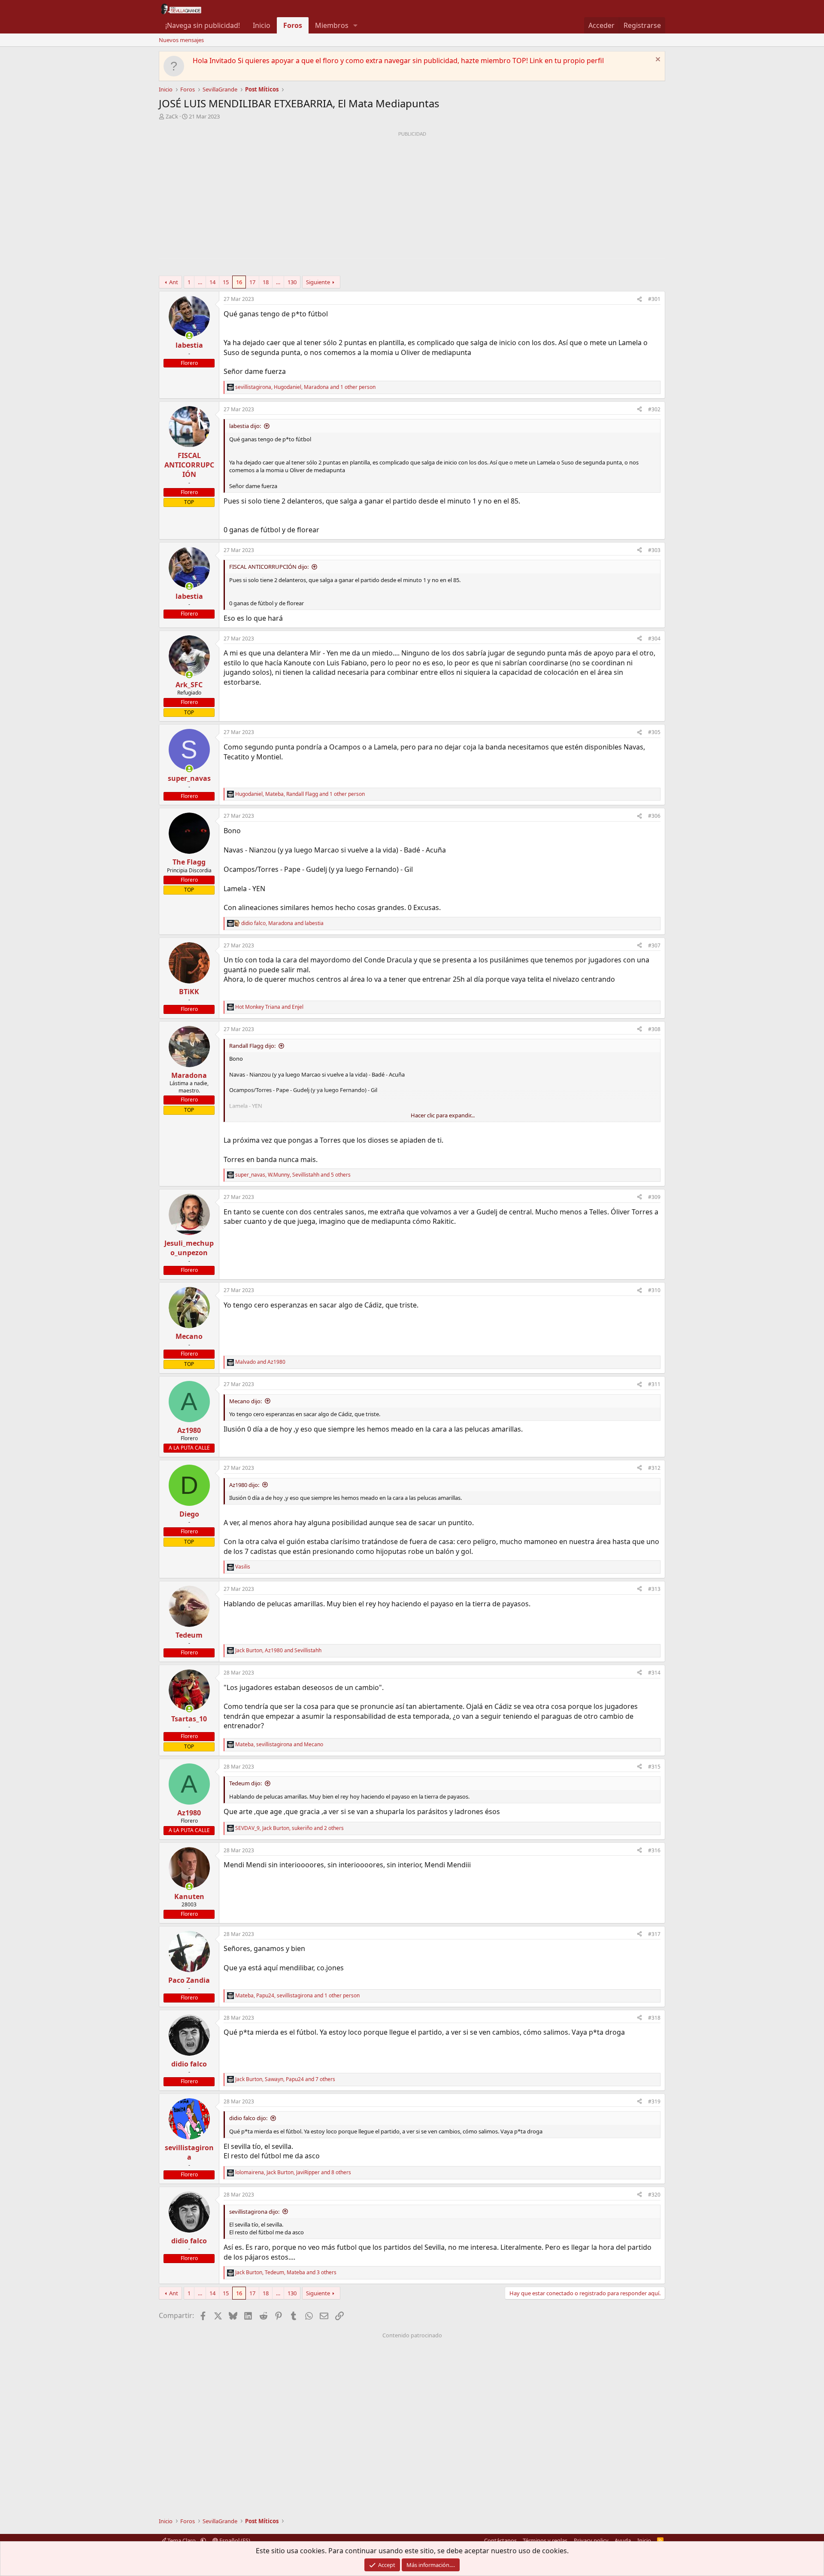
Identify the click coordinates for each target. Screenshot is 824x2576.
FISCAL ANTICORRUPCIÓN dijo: (269, 567)
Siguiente (318, 282)
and (269, 1007)
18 (266, 282)
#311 (654, 1384)
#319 (654, 2101)
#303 (654, 550)
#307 (654, 945)
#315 (654, 1767)
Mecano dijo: (245, 1401)
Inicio (262, 25)
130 (292, 282)
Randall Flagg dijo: (252, 1046)
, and (282, 923)
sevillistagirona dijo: (254, 2212)
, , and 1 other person (305, 387)
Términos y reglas (545, 2540)
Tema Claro (182, 2540)
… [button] (200, 282)
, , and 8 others (293, 2172)
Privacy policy (591, 2540)
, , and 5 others (293, 1175)
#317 (654, 1934)
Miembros (332, 25)
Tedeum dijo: (245, 1783)
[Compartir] (639, 299)
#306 (654, 816)
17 (252, 282)
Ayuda (623, 2540)
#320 (654, 2195)
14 (212, 282)
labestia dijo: (245, 426)
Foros (293, 25)
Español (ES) (234, 2540)
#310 (654, 1290)
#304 (654, 639)
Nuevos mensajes (181, 40)
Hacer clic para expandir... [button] (443, 1115)
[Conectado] (189, 336)
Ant (174, 282)
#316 (654, 1850)
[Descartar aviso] (657, 60)
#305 (654, 732)
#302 (654, 409)
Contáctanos (500, 2540)
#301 (654, 299)
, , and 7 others (285, 2079)
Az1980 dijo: (244, 1485)
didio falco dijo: (248, 2118)
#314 (654, 1673)
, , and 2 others (289, 1828)
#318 (654, 2018)
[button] (356, 25)
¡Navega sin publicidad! (203, 25)
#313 (654, 1589)
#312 (654, 1468)
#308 (654, 1029)
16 (239, 282)
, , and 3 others (286, 2273)
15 (226, 282)
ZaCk (172, 116)
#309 (654, 1197)
